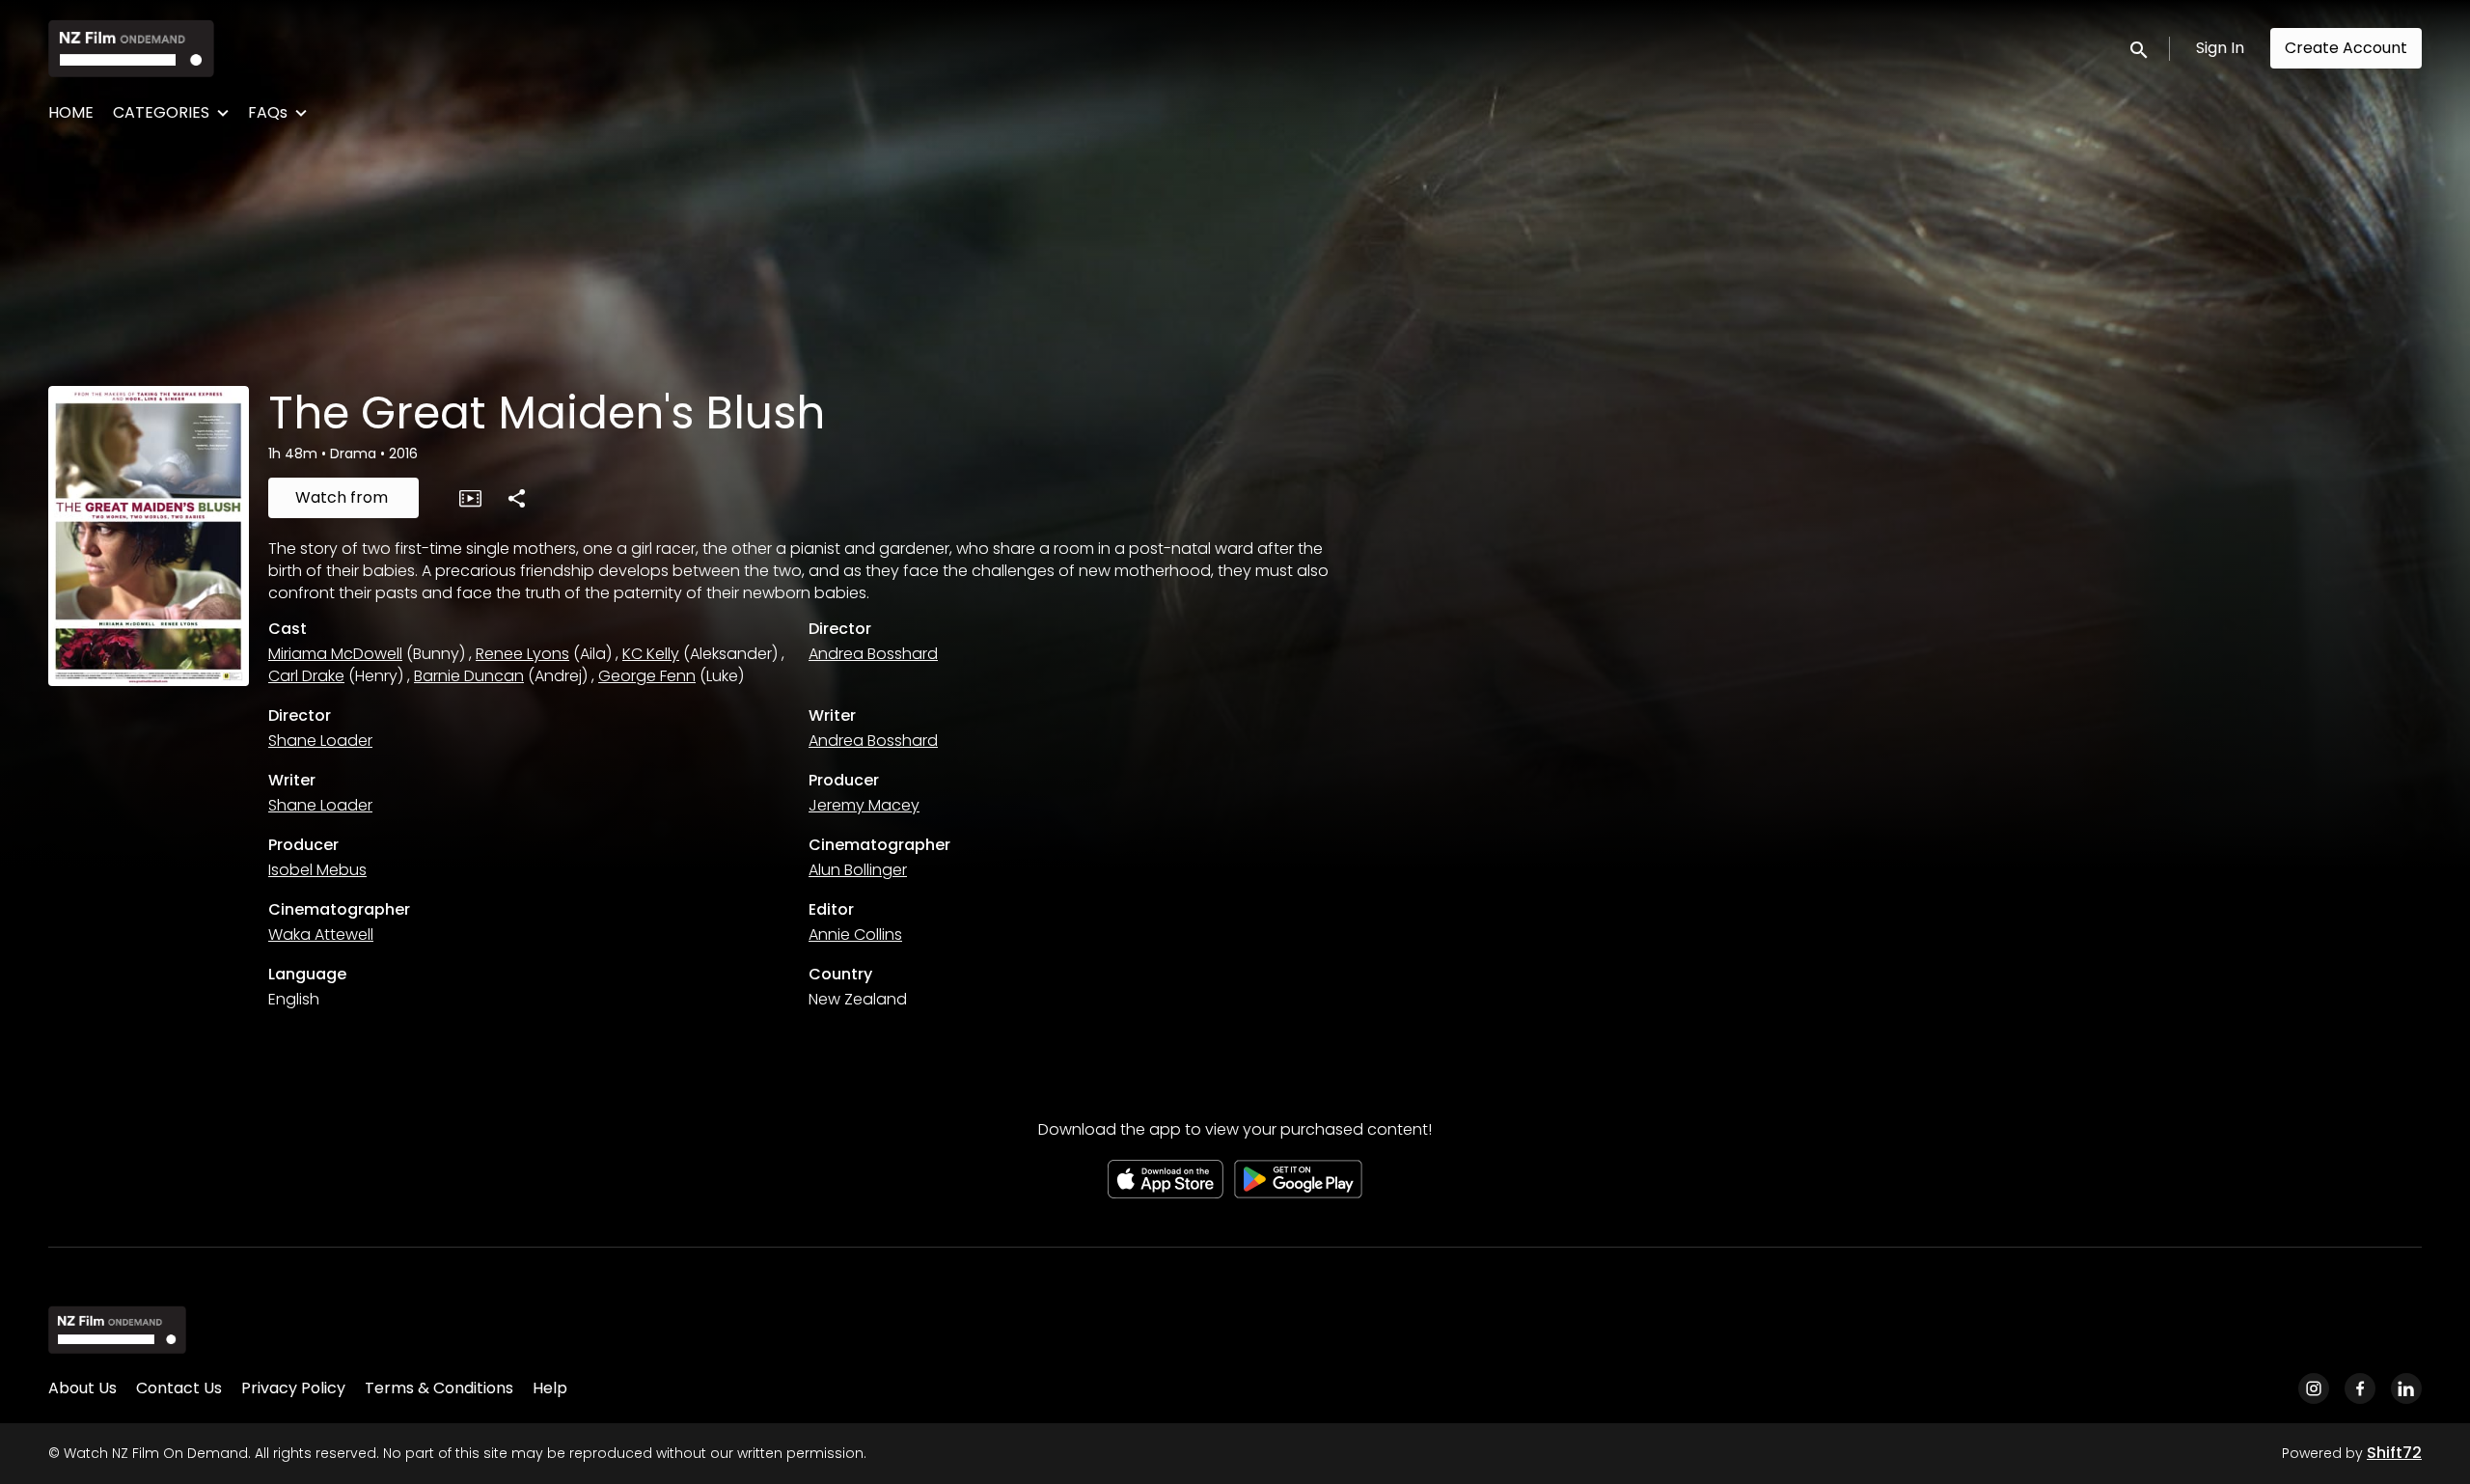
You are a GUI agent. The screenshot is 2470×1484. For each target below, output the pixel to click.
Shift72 (2394, 1453)
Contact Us (179, 1388)
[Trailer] (470, 498)
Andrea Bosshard (873, 654)
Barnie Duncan (469, 676)
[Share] (516, 498)
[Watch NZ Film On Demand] (117, 1330)
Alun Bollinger (858, 870)
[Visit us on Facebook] (2360, 1388)
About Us (82, 1388)
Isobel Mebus (317, 870)
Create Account (2346, 48)
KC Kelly (651, 654)
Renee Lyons (522, 654)
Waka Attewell (321, 934)
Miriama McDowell (335, 654)
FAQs (268, 112)
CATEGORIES (161, 112)
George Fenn (647, 676)
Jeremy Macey (864, 805)
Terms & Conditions (439, 1388)
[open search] (2140, 48)
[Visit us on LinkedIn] (2406, 1388)
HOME (71, 112)
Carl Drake (306, 676)
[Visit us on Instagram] (2314, 1388)
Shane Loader (320, 741)
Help (550, 1388)
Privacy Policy (293, 1388)
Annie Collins (855, 934)
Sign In (2220, 48)
